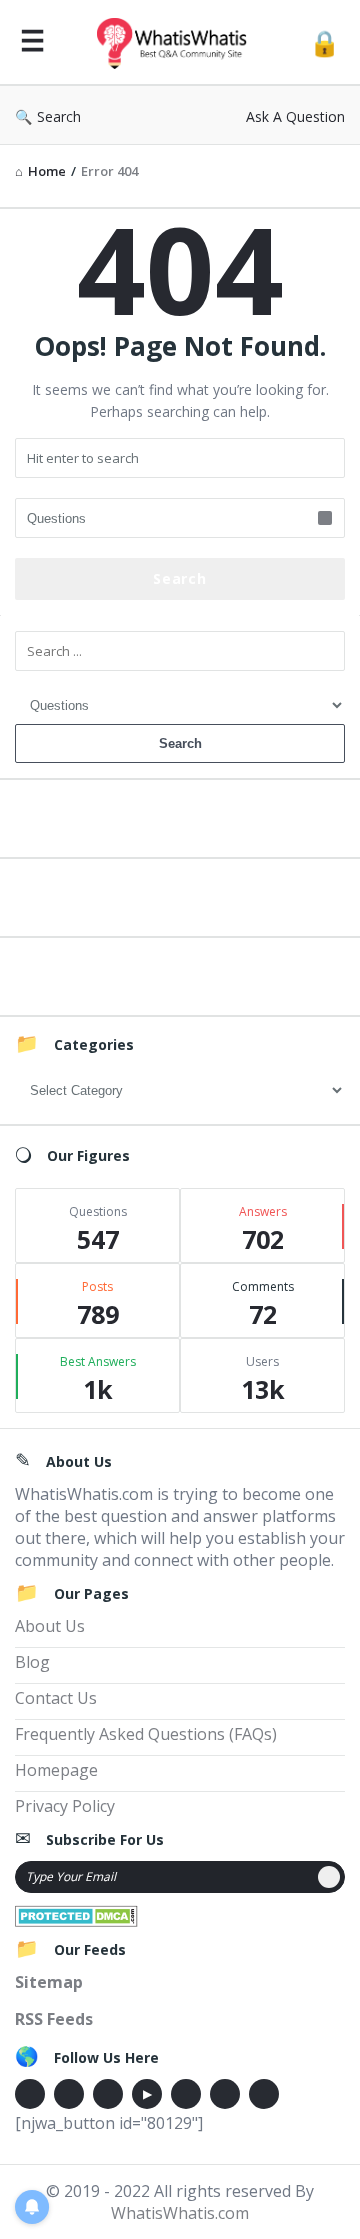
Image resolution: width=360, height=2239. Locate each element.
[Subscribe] (329, 1877)
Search (59, 116)
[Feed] (264, 2094)
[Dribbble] (108, 2094)
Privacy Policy (65, 1806)
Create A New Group (180, 973)
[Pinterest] (225, 2094)
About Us (50, 1626)
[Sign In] (324, 42)
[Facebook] (30, 2094)
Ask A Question (295, 116)
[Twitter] (69, 2094)
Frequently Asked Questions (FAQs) (146, 1734)
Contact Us (56, 1698)
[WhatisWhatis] (177, 42)
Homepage (56, 1770)
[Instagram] (186, 2094)
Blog (32, 1662)
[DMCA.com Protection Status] (76, 1914)
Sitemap (49, 1982)
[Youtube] (147, 2094)
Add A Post (180, 894)
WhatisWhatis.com (180, 2213)
